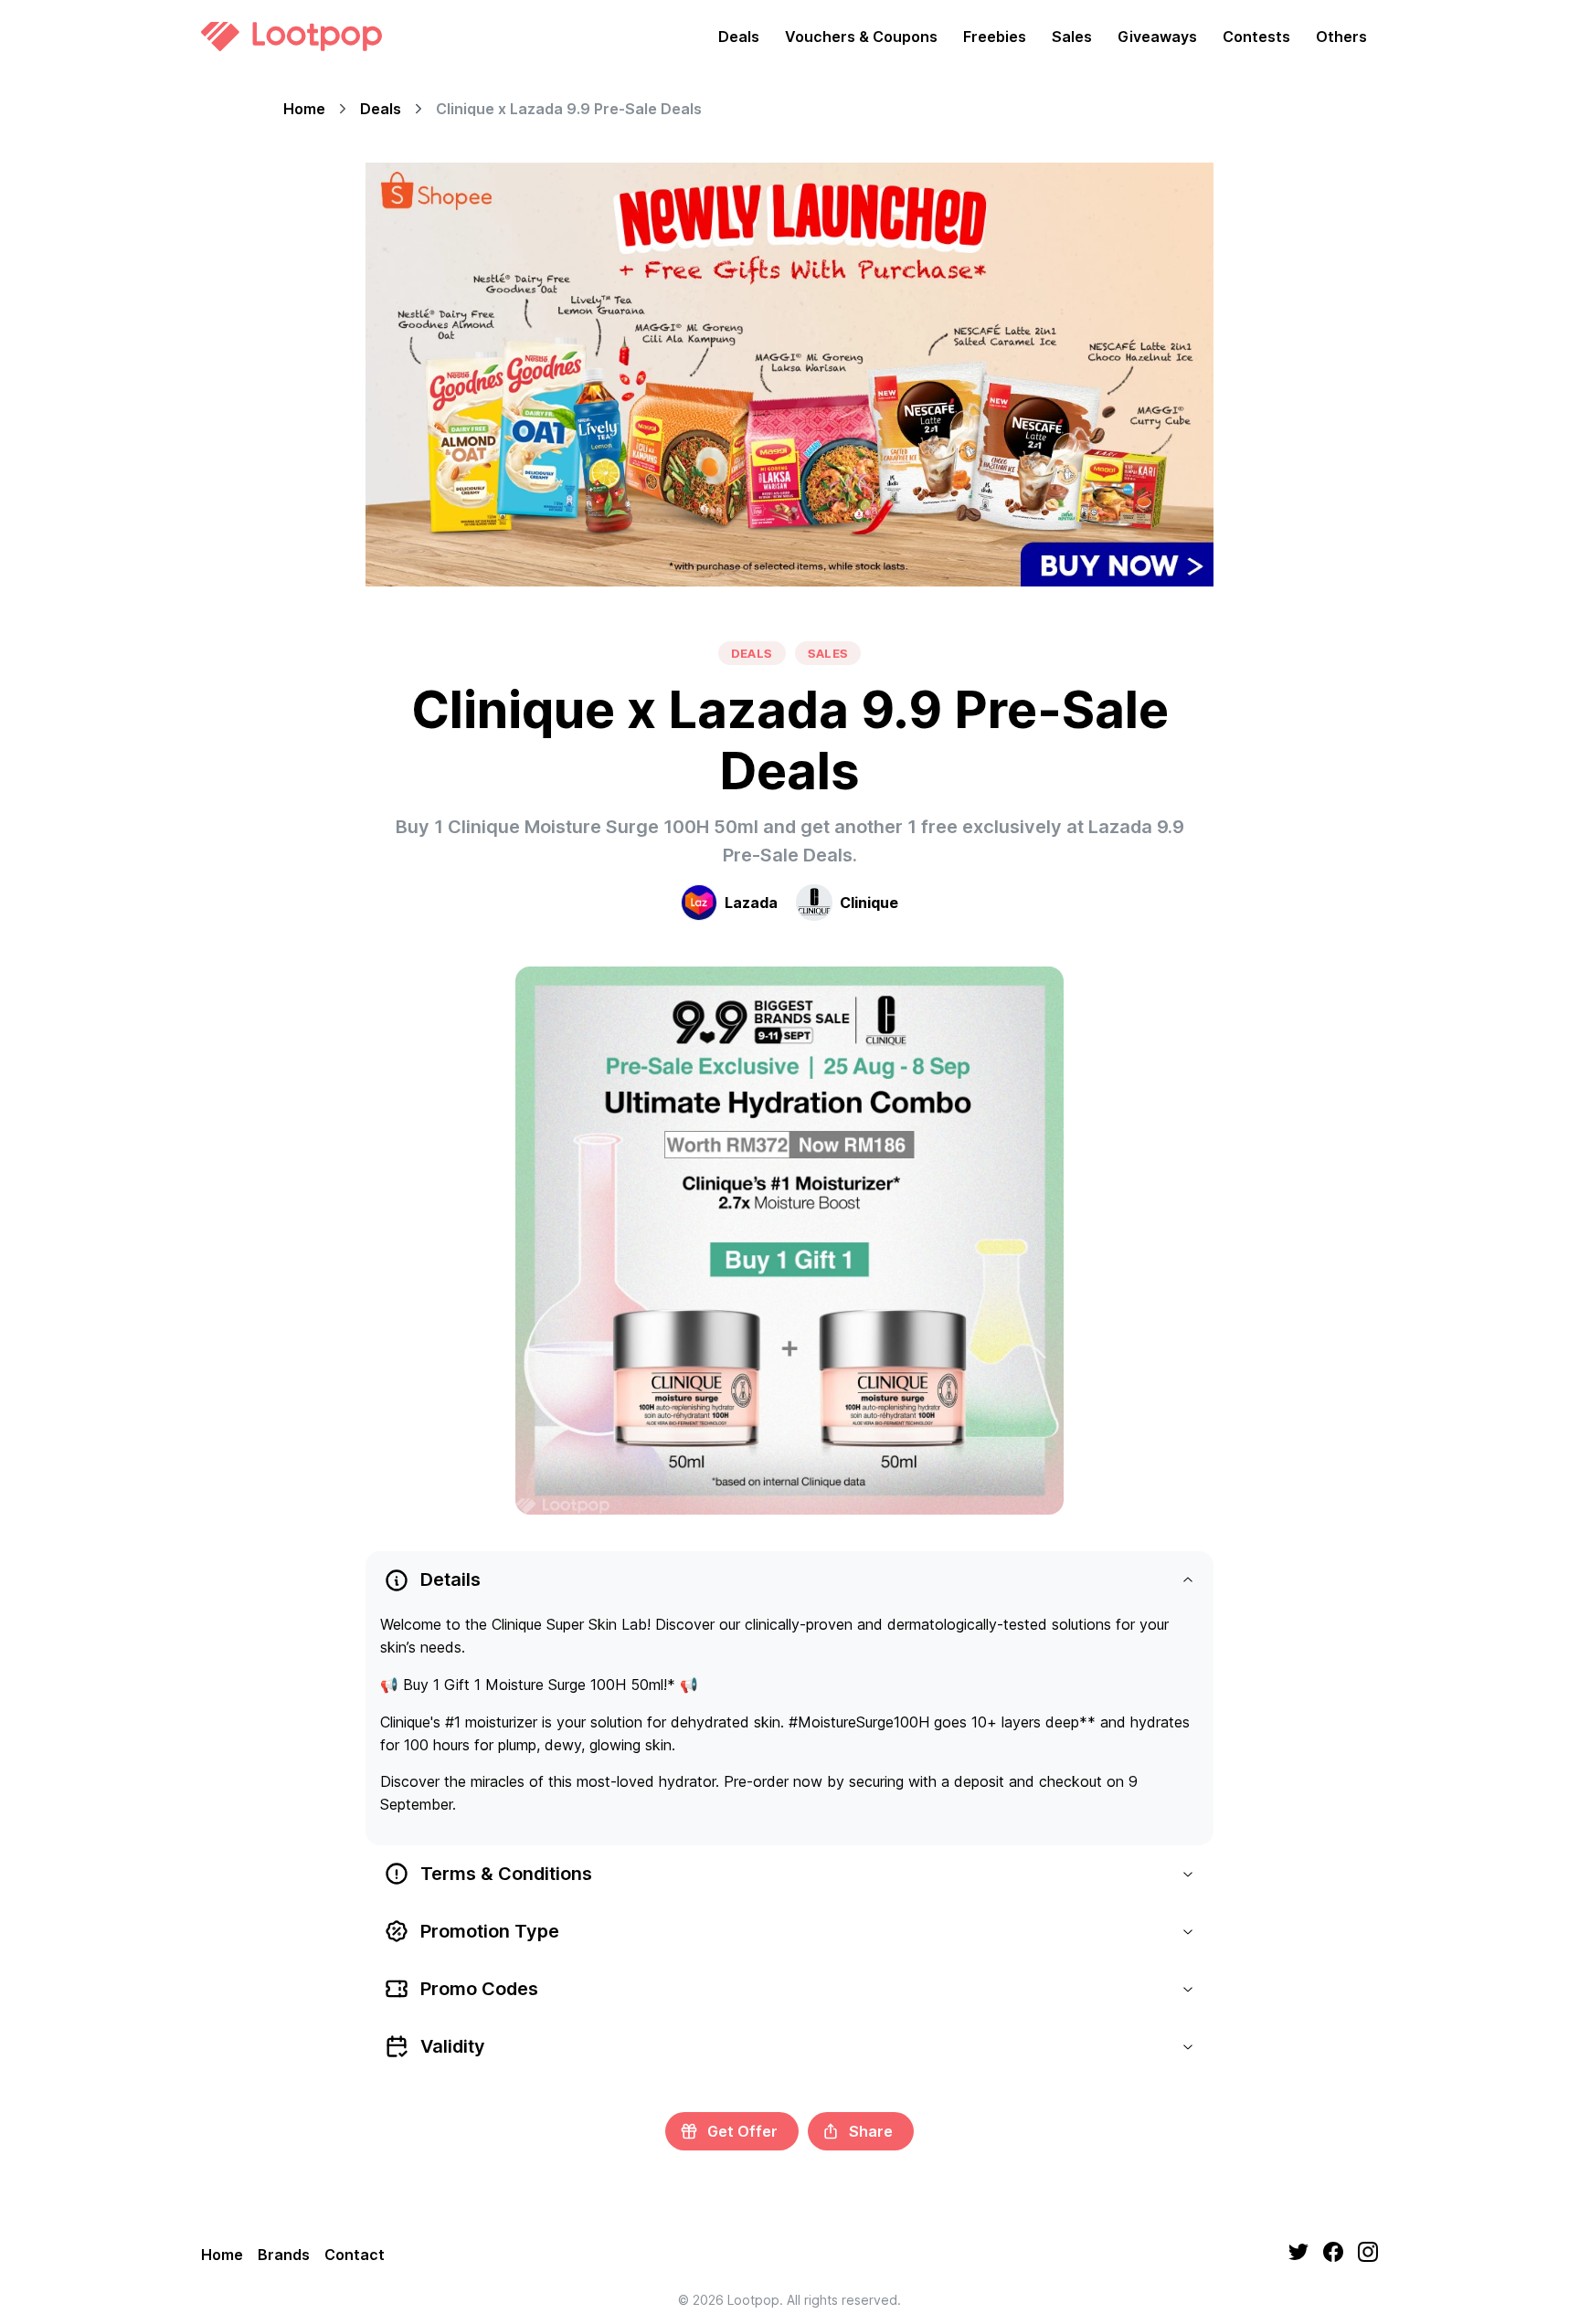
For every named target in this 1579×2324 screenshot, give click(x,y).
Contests (1256, 37)
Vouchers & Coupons (861, 37)
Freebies (995, 37)
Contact (355, 2255)
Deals (739, 37)
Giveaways (1157, 37)
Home (304, 109)
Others (1341, 37)
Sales (1072, 37)
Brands (284, 2255)
